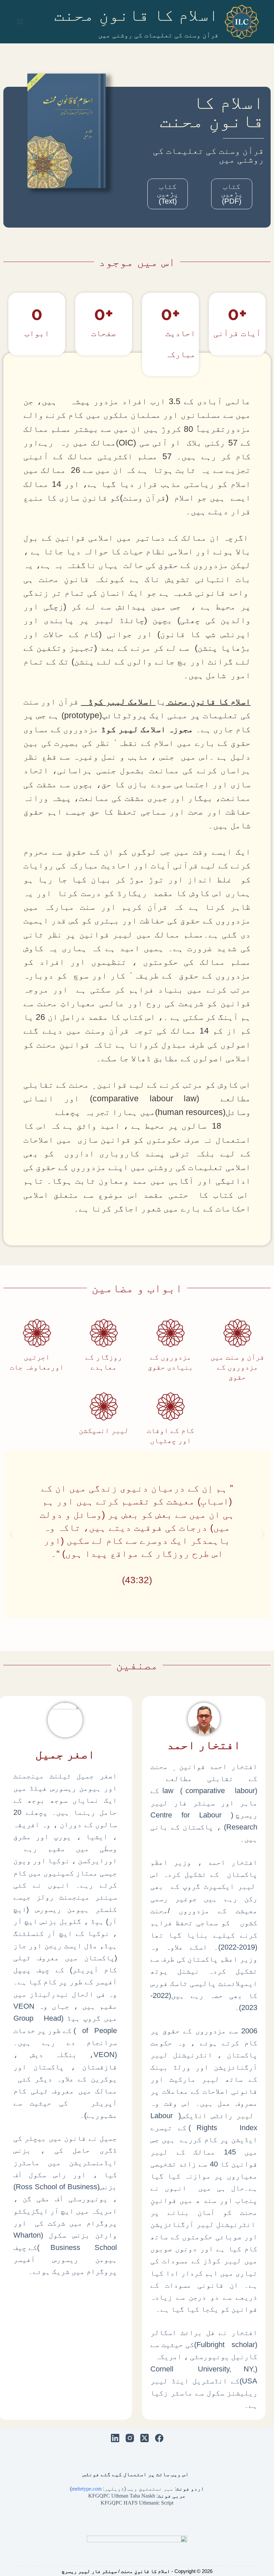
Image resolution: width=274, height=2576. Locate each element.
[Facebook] (159, 2438)
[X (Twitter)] (145, 2438)
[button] (263, 1534)
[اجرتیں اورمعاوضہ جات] (37, 1333)
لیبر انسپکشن (104, 1430)
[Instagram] (130, 2438)
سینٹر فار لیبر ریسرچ (89, 2571)
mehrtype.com (87, 2489)
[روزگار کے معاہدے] (104, 1333)
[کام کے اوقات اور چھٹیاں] (171, 1406)
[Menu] (20, 22)
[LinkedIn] (115, 2438)
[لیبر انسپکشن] (104, 1406)
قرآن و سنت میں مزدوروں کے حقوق (237, 1367)
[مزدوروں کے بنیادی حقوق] (171, 1333)
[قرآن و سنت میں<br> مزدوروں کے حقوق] (237, 1333)
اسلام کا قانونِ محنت (136, 15)
